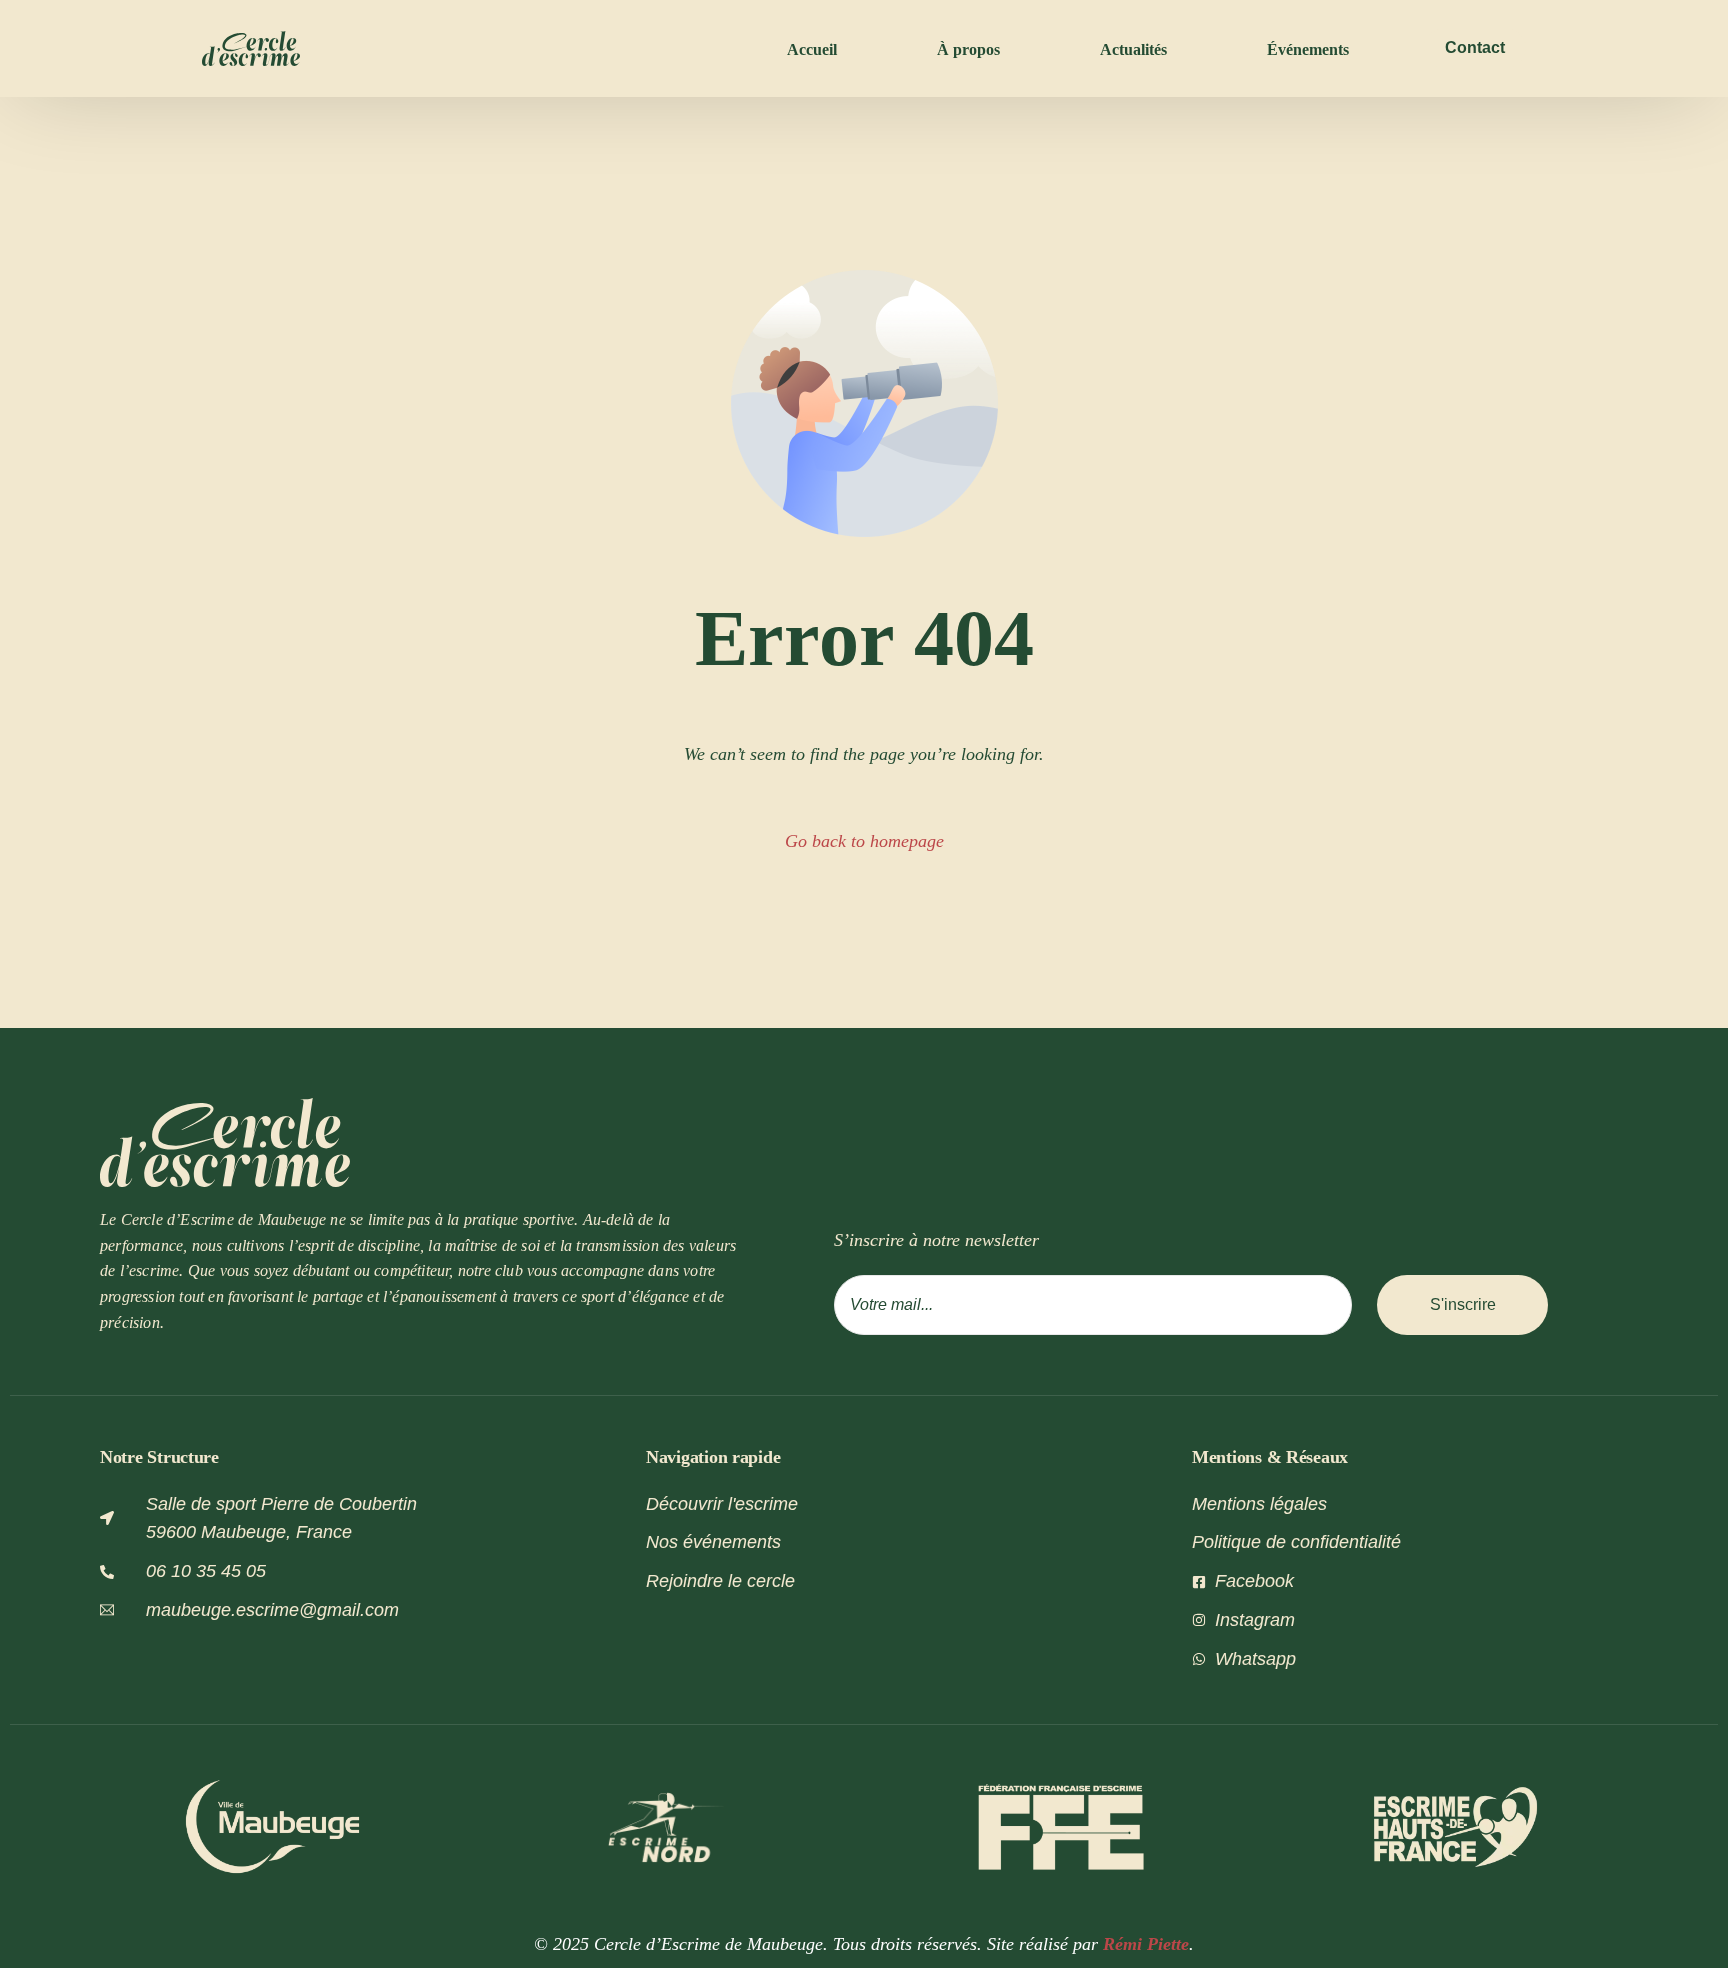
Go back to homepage (864, 841)
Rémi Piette (1146, 1944)
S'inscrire (1463, 1304)
